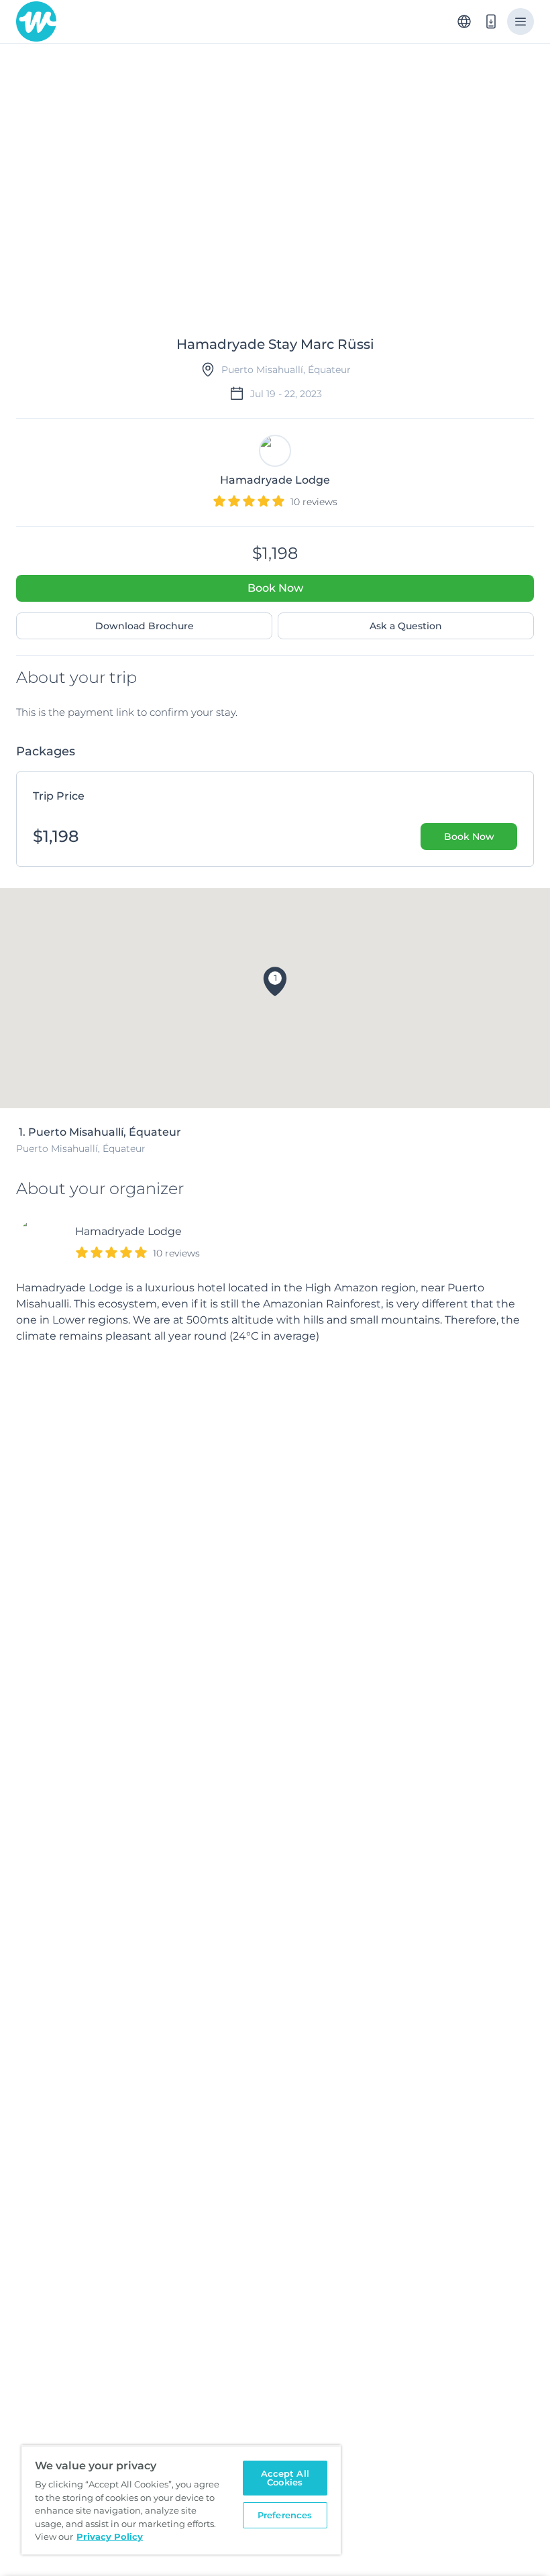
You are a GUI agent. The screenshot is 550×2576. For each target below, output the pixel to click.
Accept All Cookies (285, 2478)
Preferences (285, 2515)
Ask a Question (406, 626)
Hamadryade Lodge (128, 1231)
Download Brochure (145, 626)
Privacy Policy (110, 2536)
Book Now (275, 588)
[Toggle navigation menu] (520, 21)
